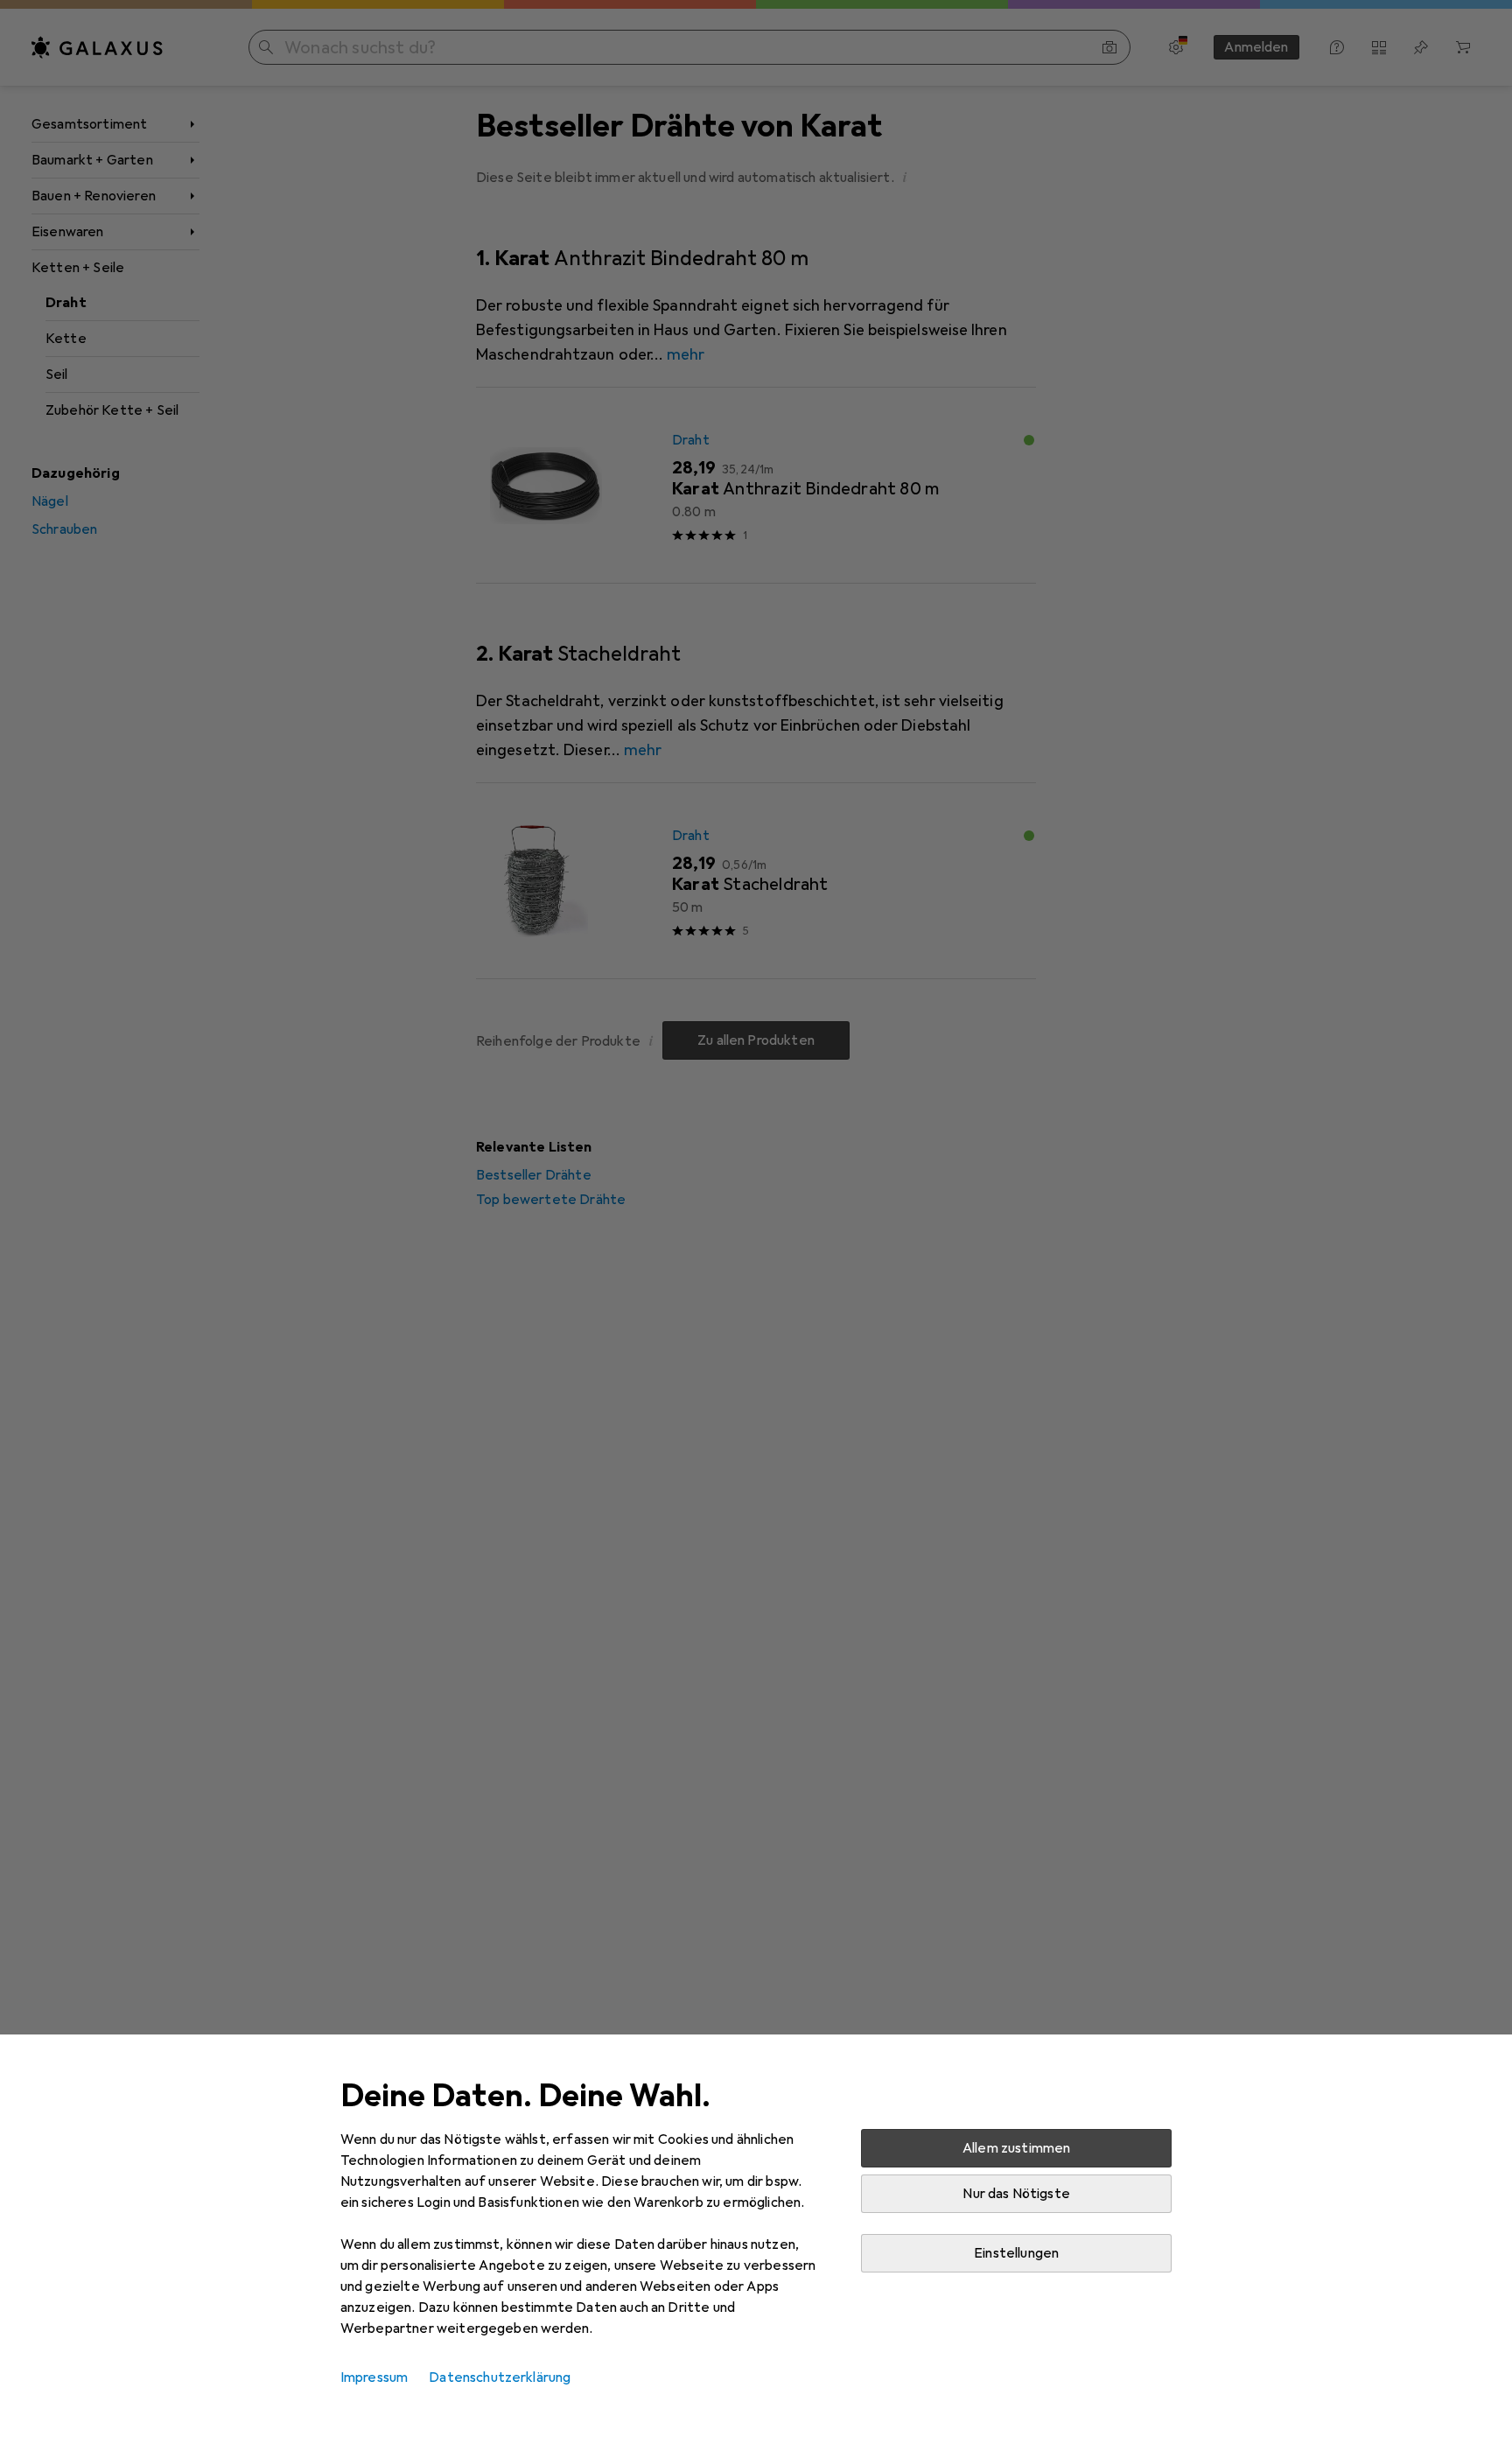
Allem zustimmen (1016, 2148)
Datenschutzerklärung (500, 2377)
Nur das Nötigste (1016, 2194)
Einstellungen (1016, 2253)
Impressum (374, 2377)
